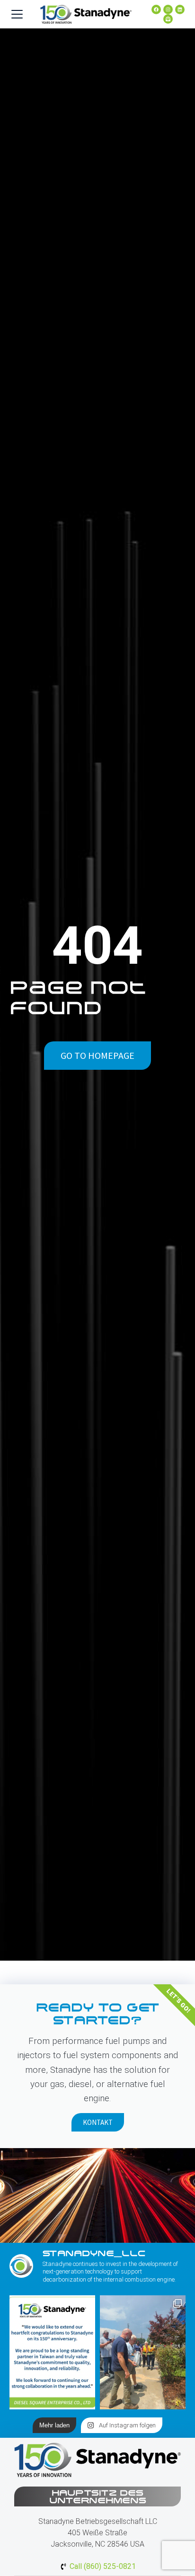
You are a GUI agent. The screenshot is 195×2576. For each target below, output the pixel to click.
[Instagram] (168, 9)
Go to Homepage (97, 1055)
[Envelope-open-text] (168, 19)
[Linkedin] (180, 9)
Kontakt (98, 2122)
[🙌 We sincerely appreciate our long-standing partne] (52, 2352)
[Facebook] (156, 9)
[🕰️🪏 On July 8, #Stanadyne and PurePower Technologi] (143, 2352)
